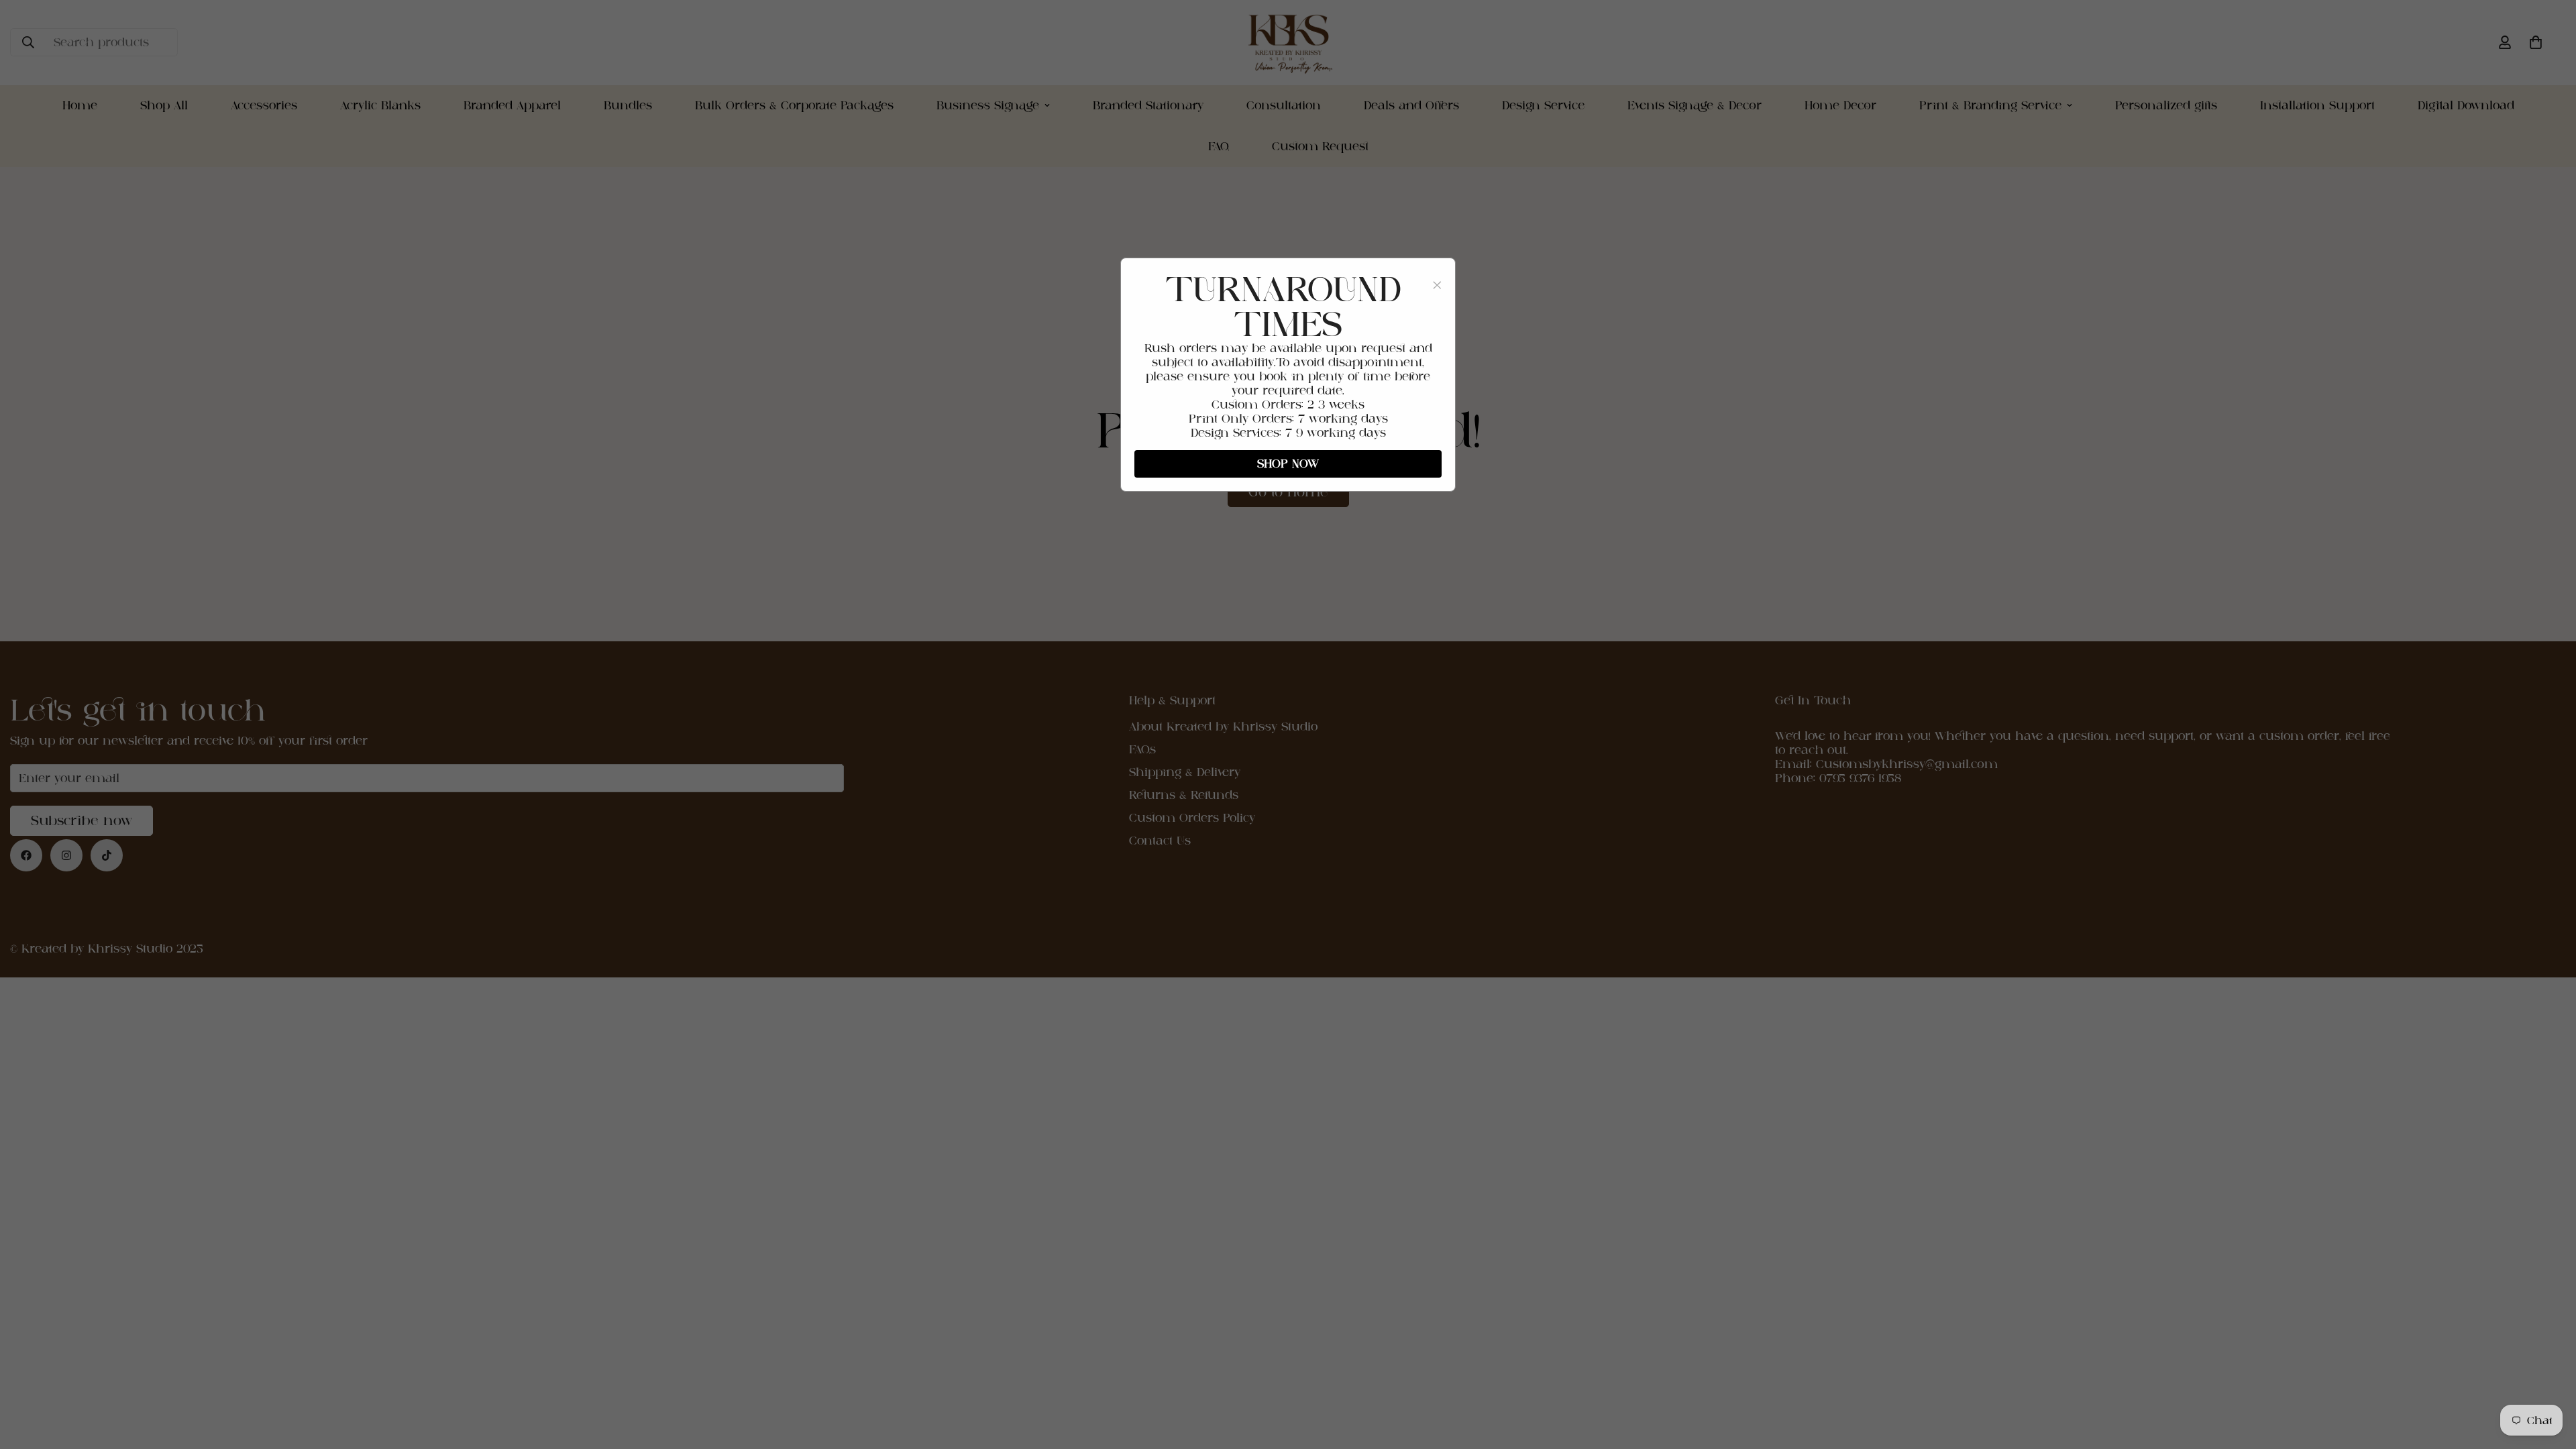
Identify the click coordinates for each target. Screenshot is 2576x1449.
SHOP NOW (1288, 464)
